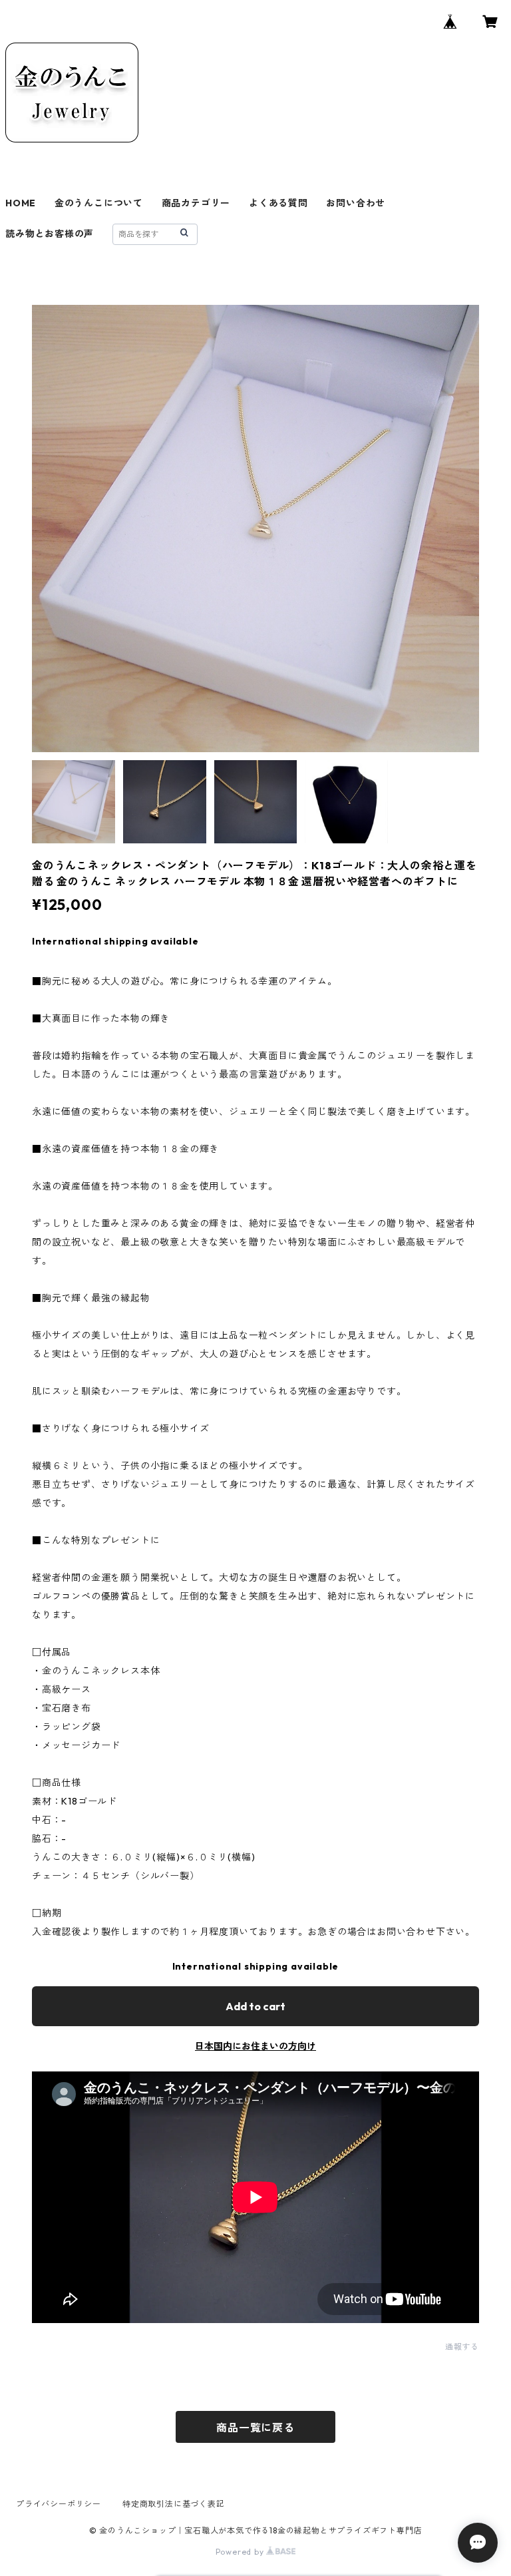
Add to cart (255, 2006)
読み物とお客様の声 (50, 234)
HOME (21, 203)
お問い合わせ (356, 203)
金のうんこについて (99, 203)
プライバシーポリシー (59, 2504)
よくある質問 (278, 203)
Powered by (241, 2552)
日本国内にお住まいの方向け (255, 2046)
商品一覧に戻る (255, 2428)
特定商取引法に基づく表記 (174, 2504)
